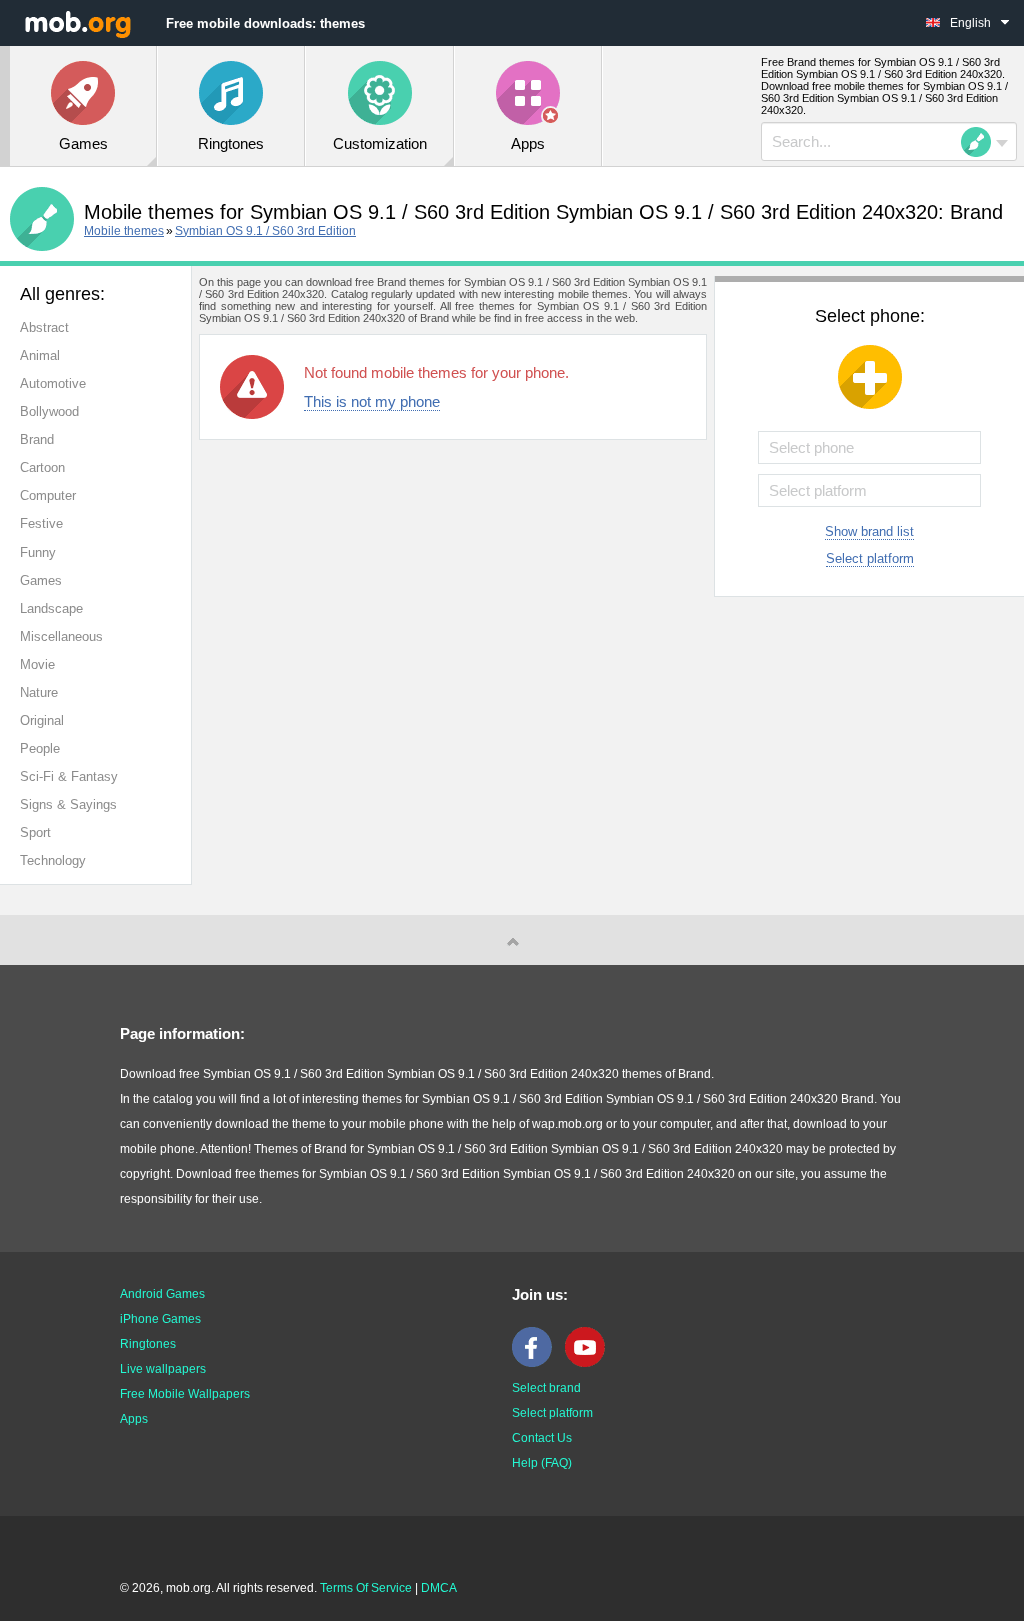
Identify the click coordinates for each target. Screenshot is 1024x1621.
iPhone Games (160, 1319)
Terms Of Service (366, 1588)
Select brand (546, 1388)
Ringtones (148, 1344)
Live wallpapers (163, 1369)
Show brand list (869, 531)
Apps (134, 1419)
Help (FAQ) (542, 1463)
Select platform (870, 558)
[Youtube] (590, 1363)
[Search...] (982, 142)
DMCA (439, 1588)
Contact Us (542, 1438)
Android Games (162, 1294)
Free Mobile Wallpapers (185, 1394)
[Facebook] (537, 1363)
